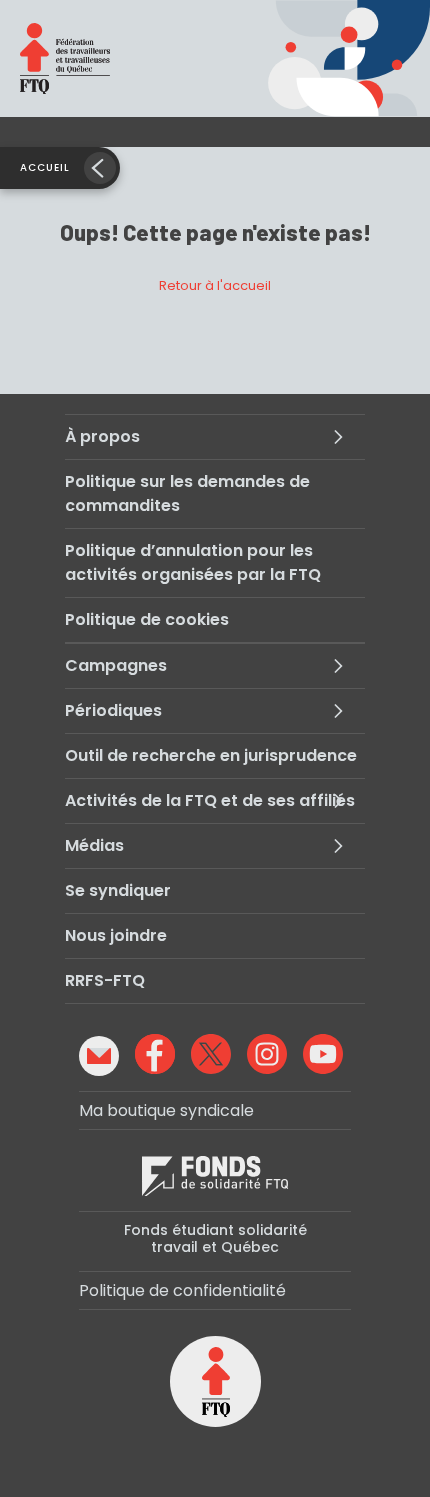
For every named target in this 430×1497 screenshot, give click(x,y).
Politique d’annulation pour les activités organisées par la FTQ (193, 562)
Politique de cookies (147, 619)
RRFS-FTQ (105, 980)
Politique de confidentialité (182, 1290)
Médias (94, 845)
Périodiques (113, 710)
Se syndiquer (118, 890)
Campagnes (116, 665)
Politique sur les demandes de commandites (187, 493)
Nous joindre (116, 935)
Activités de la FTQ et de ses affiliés (210, 800)
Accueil (45, 167)
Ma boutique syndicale (166, 1110)
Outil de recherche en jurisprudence (211, 755)
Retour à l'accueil (215, 285)
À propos (102, 436)
